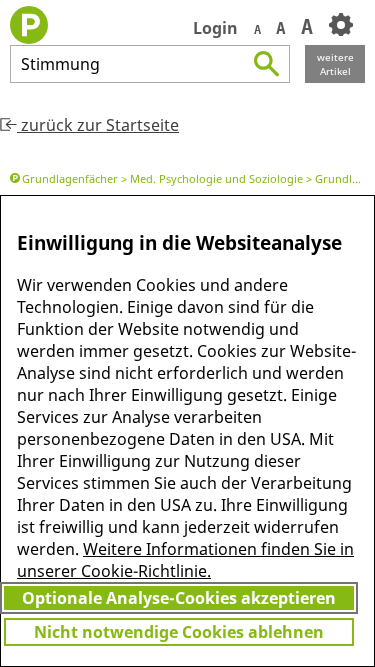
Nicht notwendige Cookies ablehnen (179, 632)
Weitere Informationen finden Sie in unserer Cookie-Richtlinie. (185, 560)
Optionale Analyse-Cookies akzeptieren (179, 598)
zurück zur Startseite (98, 125)
